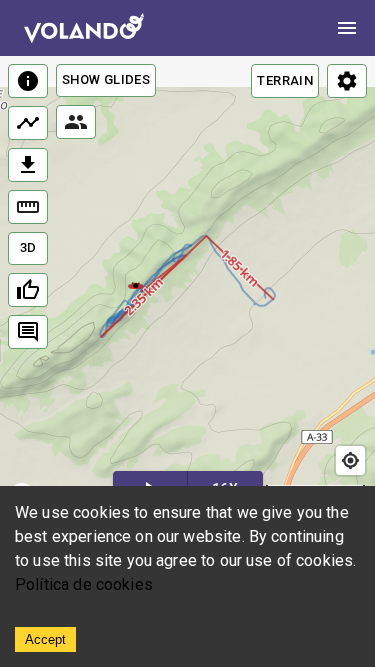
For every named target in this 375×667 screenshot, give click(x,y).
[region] (187, 286)
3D (28, 247)
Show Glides (106, 79)
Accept (45, 639)
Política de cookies (84, 584)
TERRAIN (285, 80)
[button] (135, 284)
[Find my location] (350, 460)
